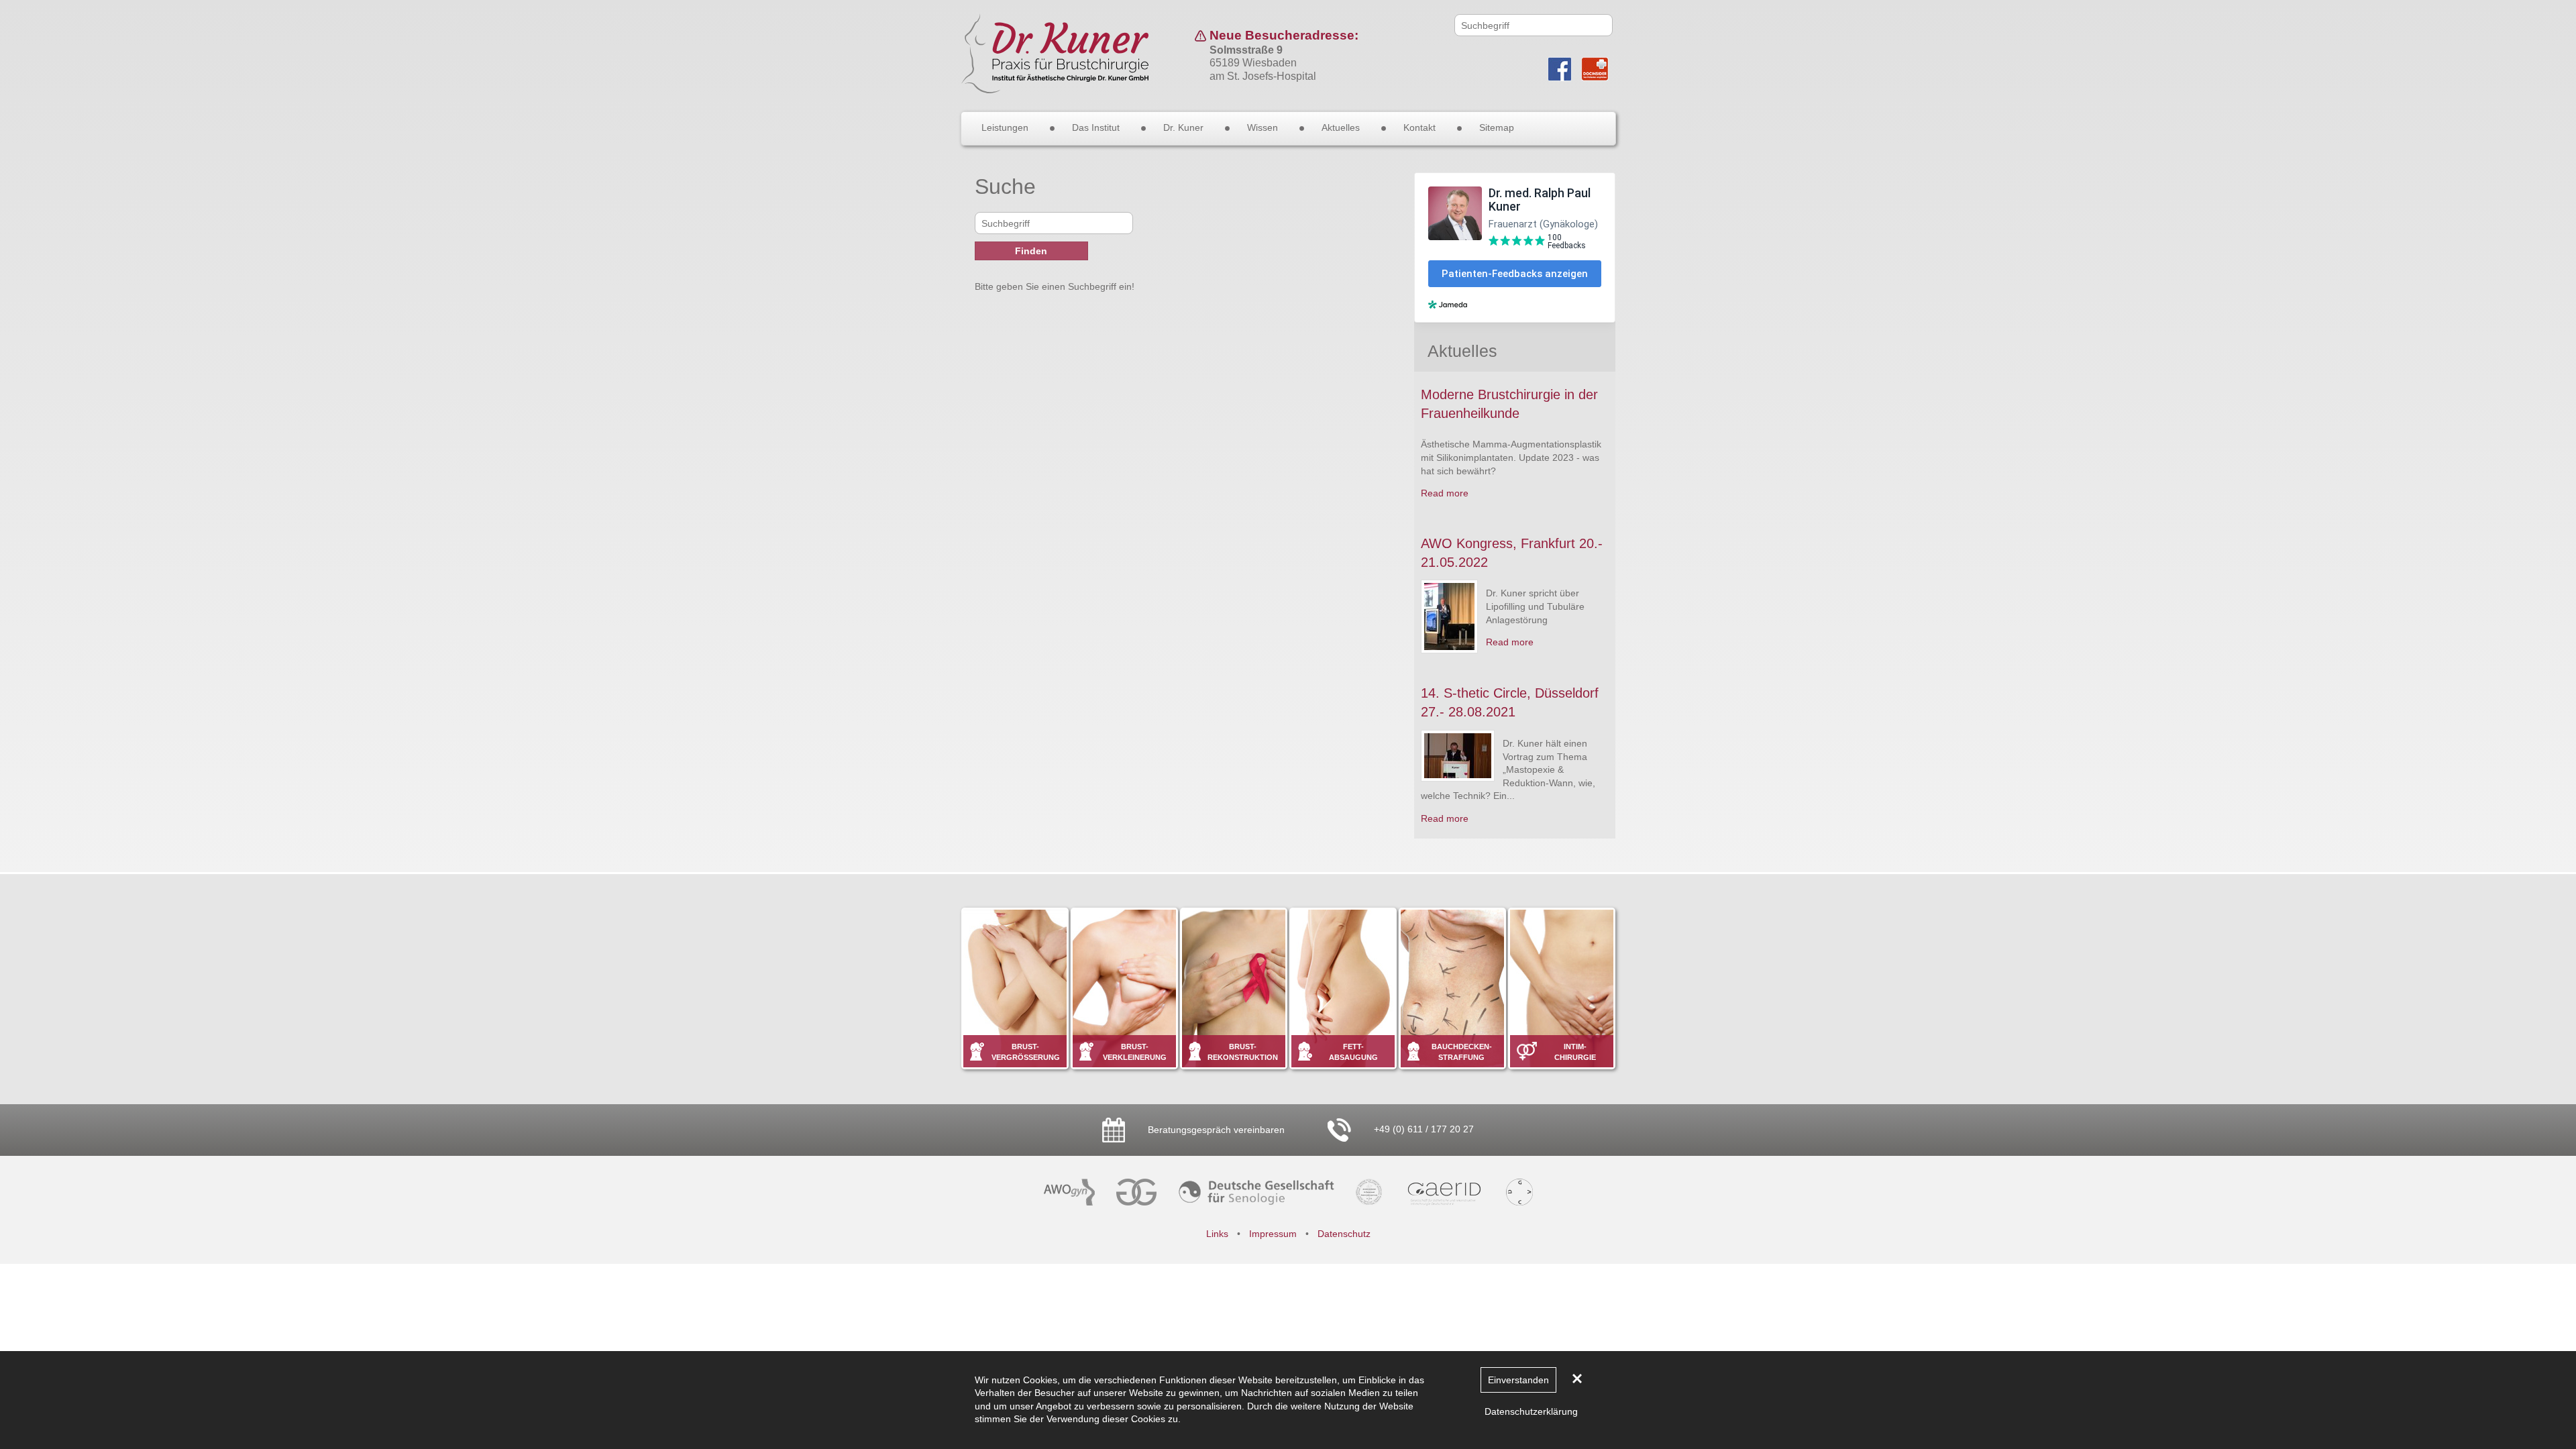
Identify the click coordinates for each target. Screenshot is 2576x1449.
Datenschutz (1344, 1234)
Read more (1445, 493)
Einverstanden (1518, 1380)
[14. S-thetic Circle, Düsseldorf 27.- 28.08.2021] (1458, 756)
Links (1217, 1234)
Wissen (1263, 127)
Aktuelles (1341, 127)
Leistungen (1005, 127)
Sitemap (1497, 127)
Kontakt (1419, 127)
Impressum (1273, 1234)
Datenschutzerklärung (1531, 1411)
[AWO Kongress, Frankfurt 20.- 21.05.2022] (1449, 616)
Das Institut (1096, 127)
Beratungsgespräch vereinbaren (1215, 1130)
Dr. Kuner (1183, 127)
